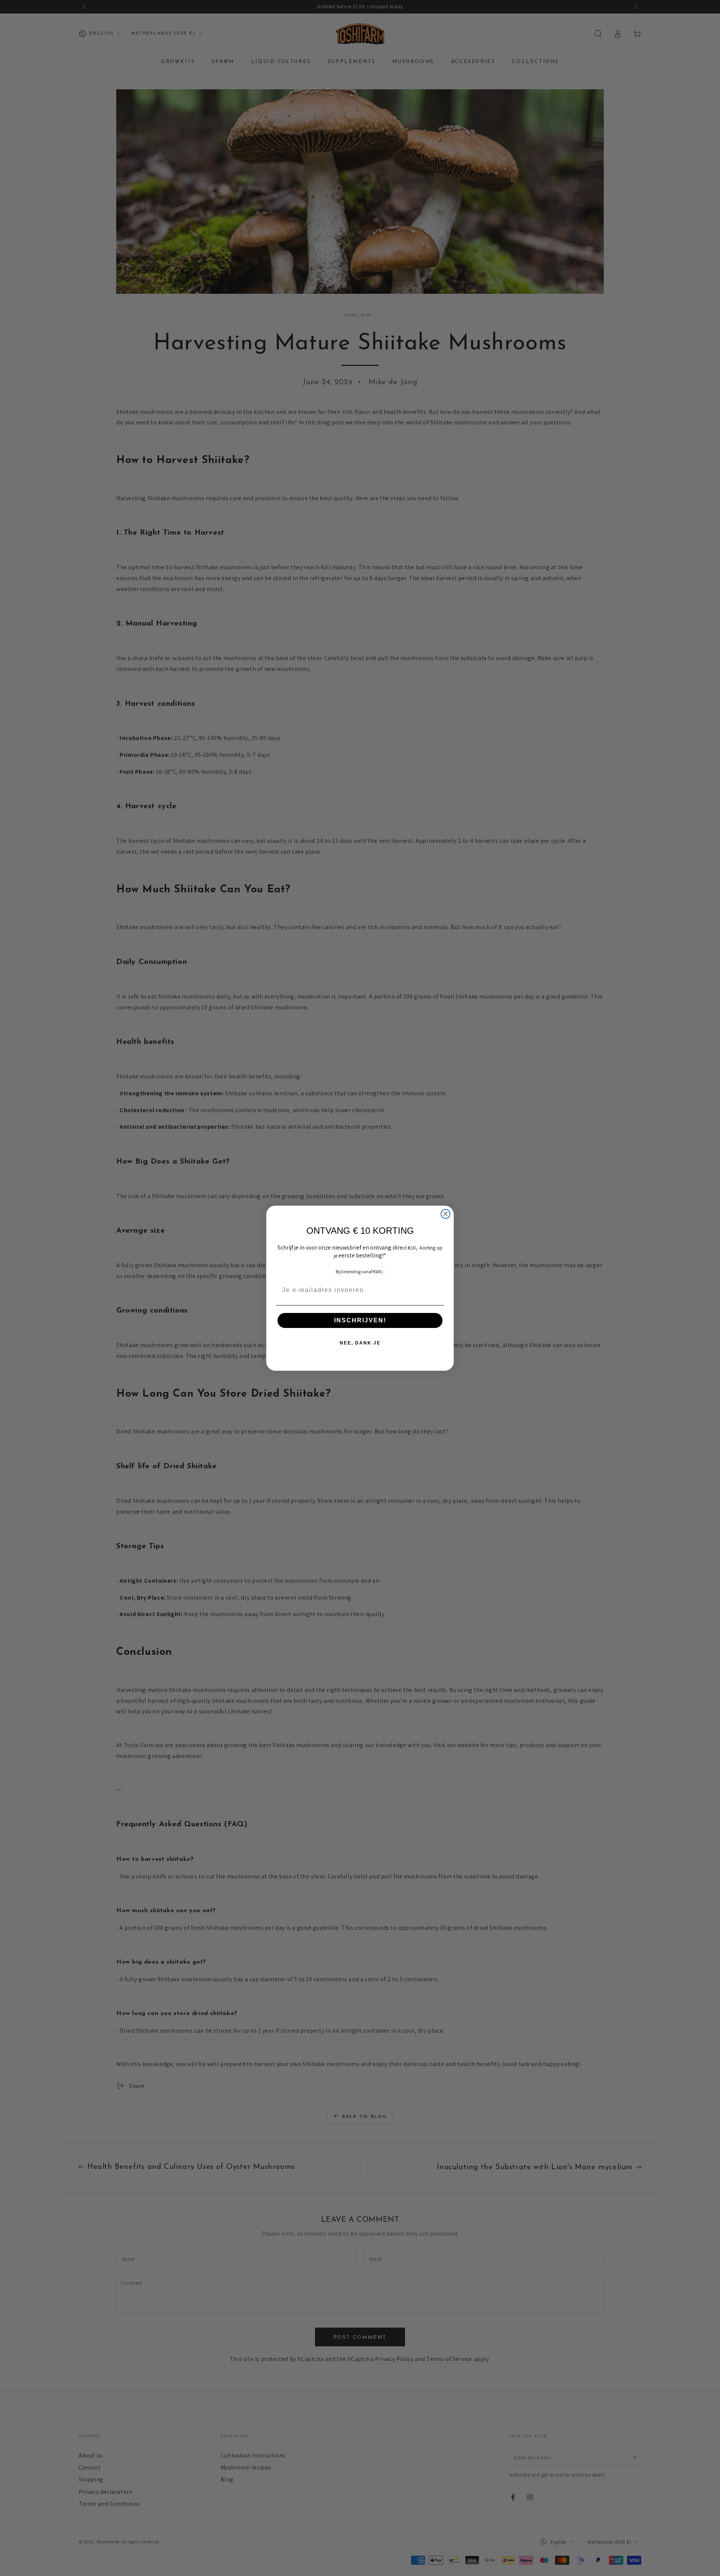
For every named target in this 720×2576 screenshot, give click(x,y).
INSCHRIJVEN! (360, 1320)
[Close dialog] (445, 1214)
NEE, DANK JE (360, 1343)
